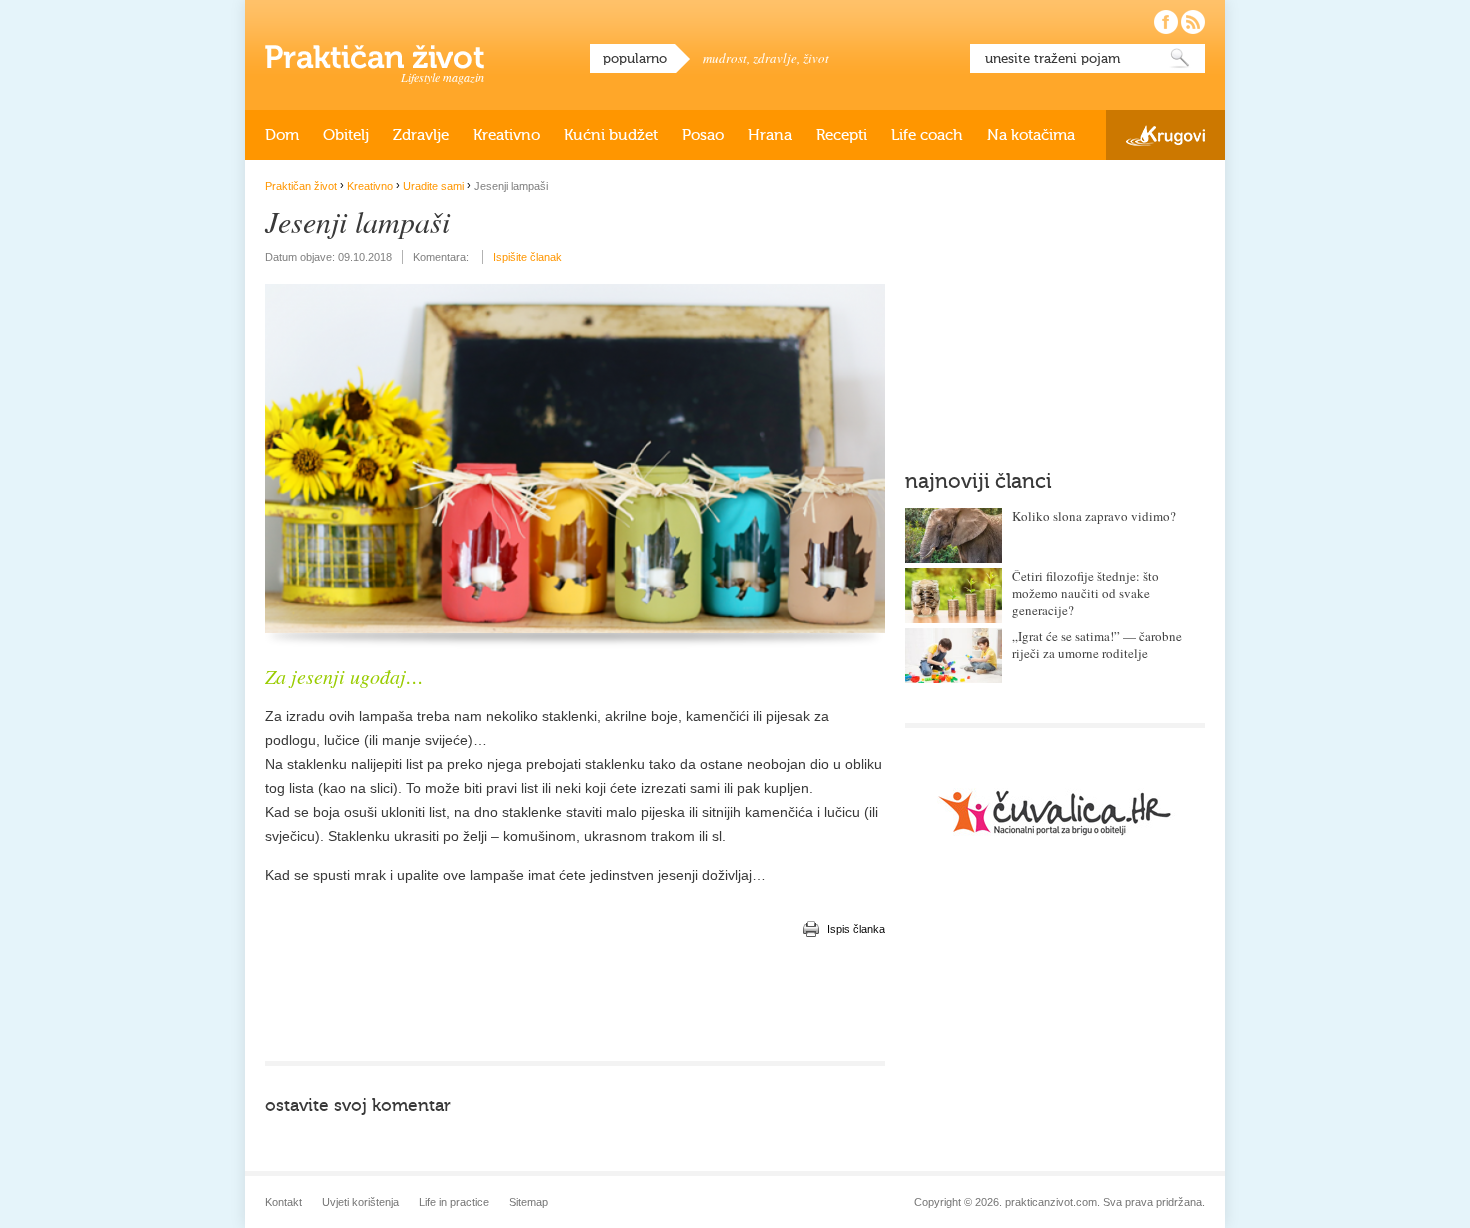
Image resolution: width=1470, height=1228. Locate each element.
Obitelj (346, 135)
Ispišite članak (527, 257)
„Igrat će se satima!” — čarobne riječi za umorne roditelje (1097, 644)
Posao (703, 135)
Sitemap (528, 1202)
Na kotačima (1031, 135)
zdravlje (775, 58)
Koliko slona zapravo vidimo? (1094, 516)
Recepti (841, 135)
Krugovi (1165, 135)
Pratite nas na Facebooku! (1166, 22)
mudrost (725, 58)
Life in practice (454, 1202)
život (816, 58)
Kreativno (506, 135)
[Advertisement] (575, 1001)
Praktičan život (374, 57)
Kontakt (283, 1202)
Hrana (770, 135)
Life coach (927, 135)
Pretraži (1180, 58)
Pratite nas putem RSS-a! (1193, 22)
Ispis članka (856, 929)
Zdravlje (421, 135)
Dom (282, 135)
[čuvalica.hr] (1055, 812)
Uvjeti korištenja (360, 1202)
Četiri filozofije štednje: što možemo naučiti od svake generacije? (1085, 593)
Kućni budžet (611, 135)
